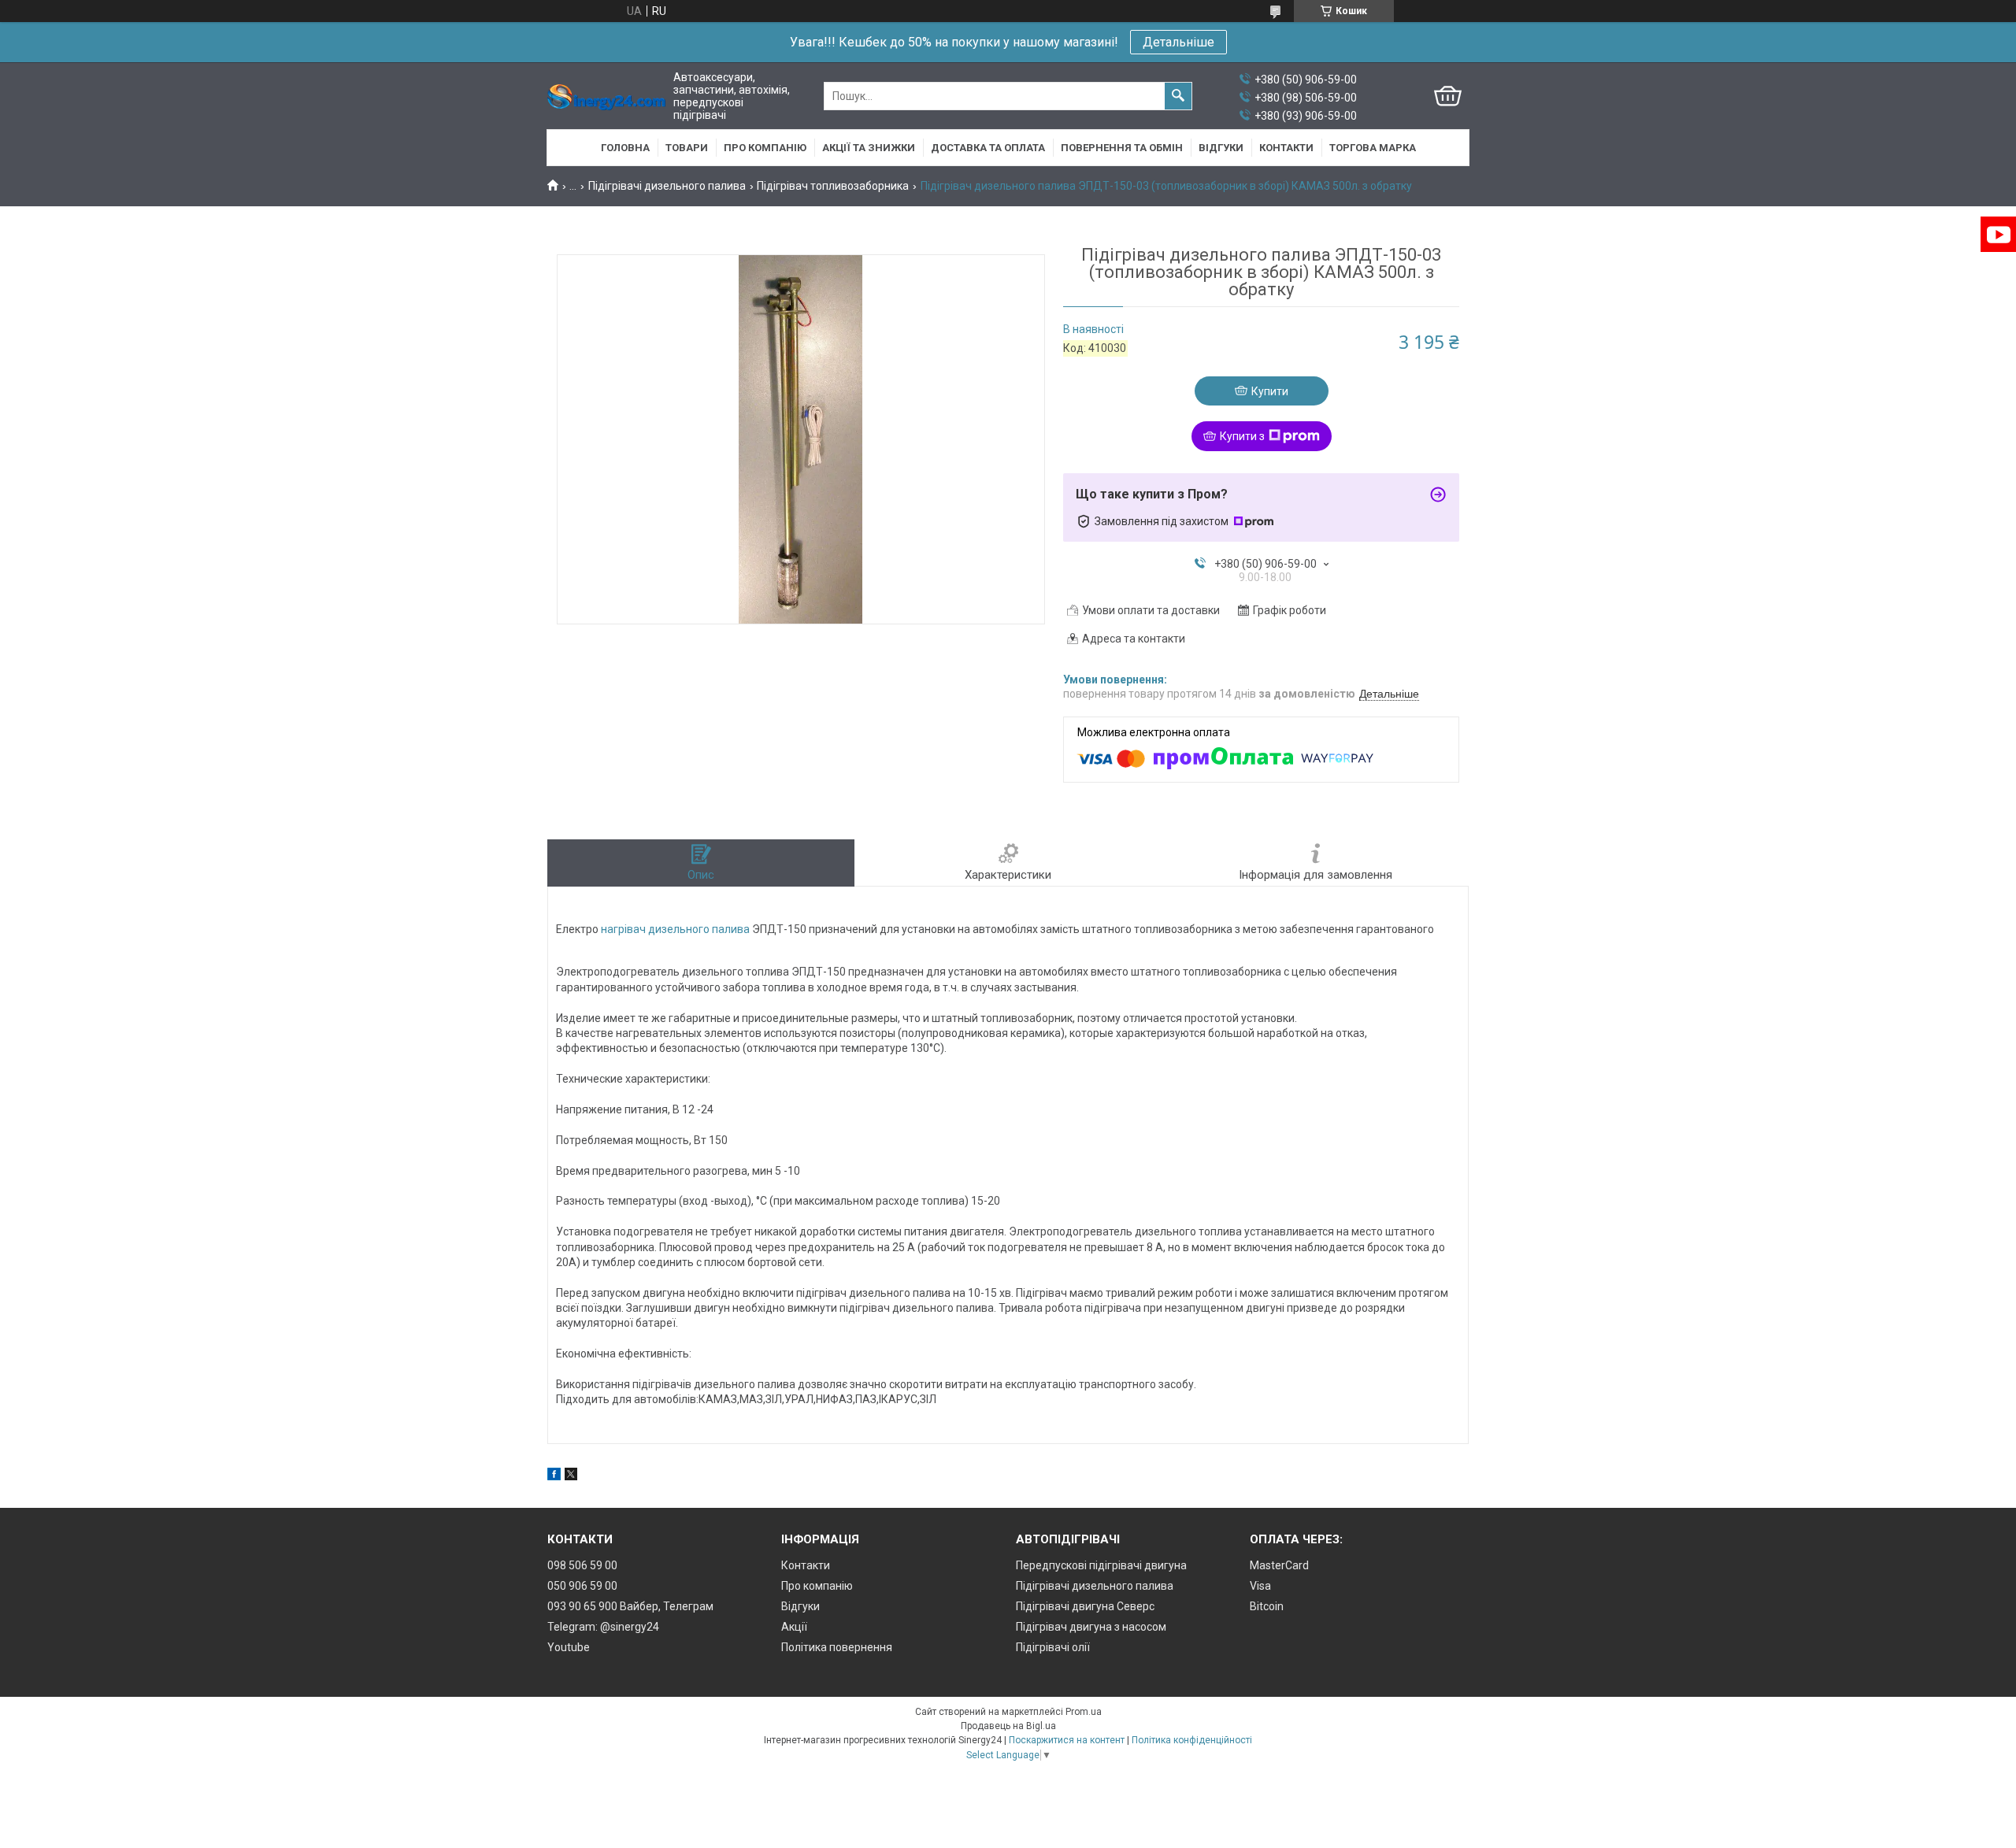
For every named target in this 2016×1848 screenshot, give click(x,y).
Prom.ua (1084, 1712)
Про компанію (765, 148)
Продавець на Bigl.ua (1008, 1726)
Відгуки (1221, 148)
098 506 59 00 (582, 1565)
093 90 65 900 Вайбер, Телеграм (630, 1606)
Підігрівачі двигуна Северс (1085, 1606)
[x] (571, 1476)
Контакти (1286, 148)
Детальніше (1178, 42)
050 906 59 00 (582, 1586)
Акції (794, 1627)
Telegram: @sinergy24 (603, 1627)
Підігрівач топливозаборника (833, 186)
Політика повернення (837, 1647)
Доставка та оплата (988, 148)
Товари (687, 148)
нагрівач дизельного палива (675, 929)
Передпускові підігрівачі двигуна (1101, 1565)
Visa (1260, 1586)
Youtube (569, 1647)
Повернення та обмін (1122, 148)
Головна (625, 148)
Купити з (1242, 436)
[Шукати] (1178, 96)
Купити (1270, 391)
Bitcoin (1267, 1606)
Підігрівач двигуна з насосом (1091, 1627)
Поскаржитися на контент (1067, 1740)
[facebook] (554, 1476)
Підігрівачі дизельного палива (667, 186)
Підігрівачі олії (1053, 1647)
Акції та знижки (869, 148)
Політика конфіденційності (1192, 1740)
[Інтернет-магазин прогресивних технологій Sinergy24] (606, 96)
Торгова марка (1373, 148)
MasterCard (1279, 1565)
